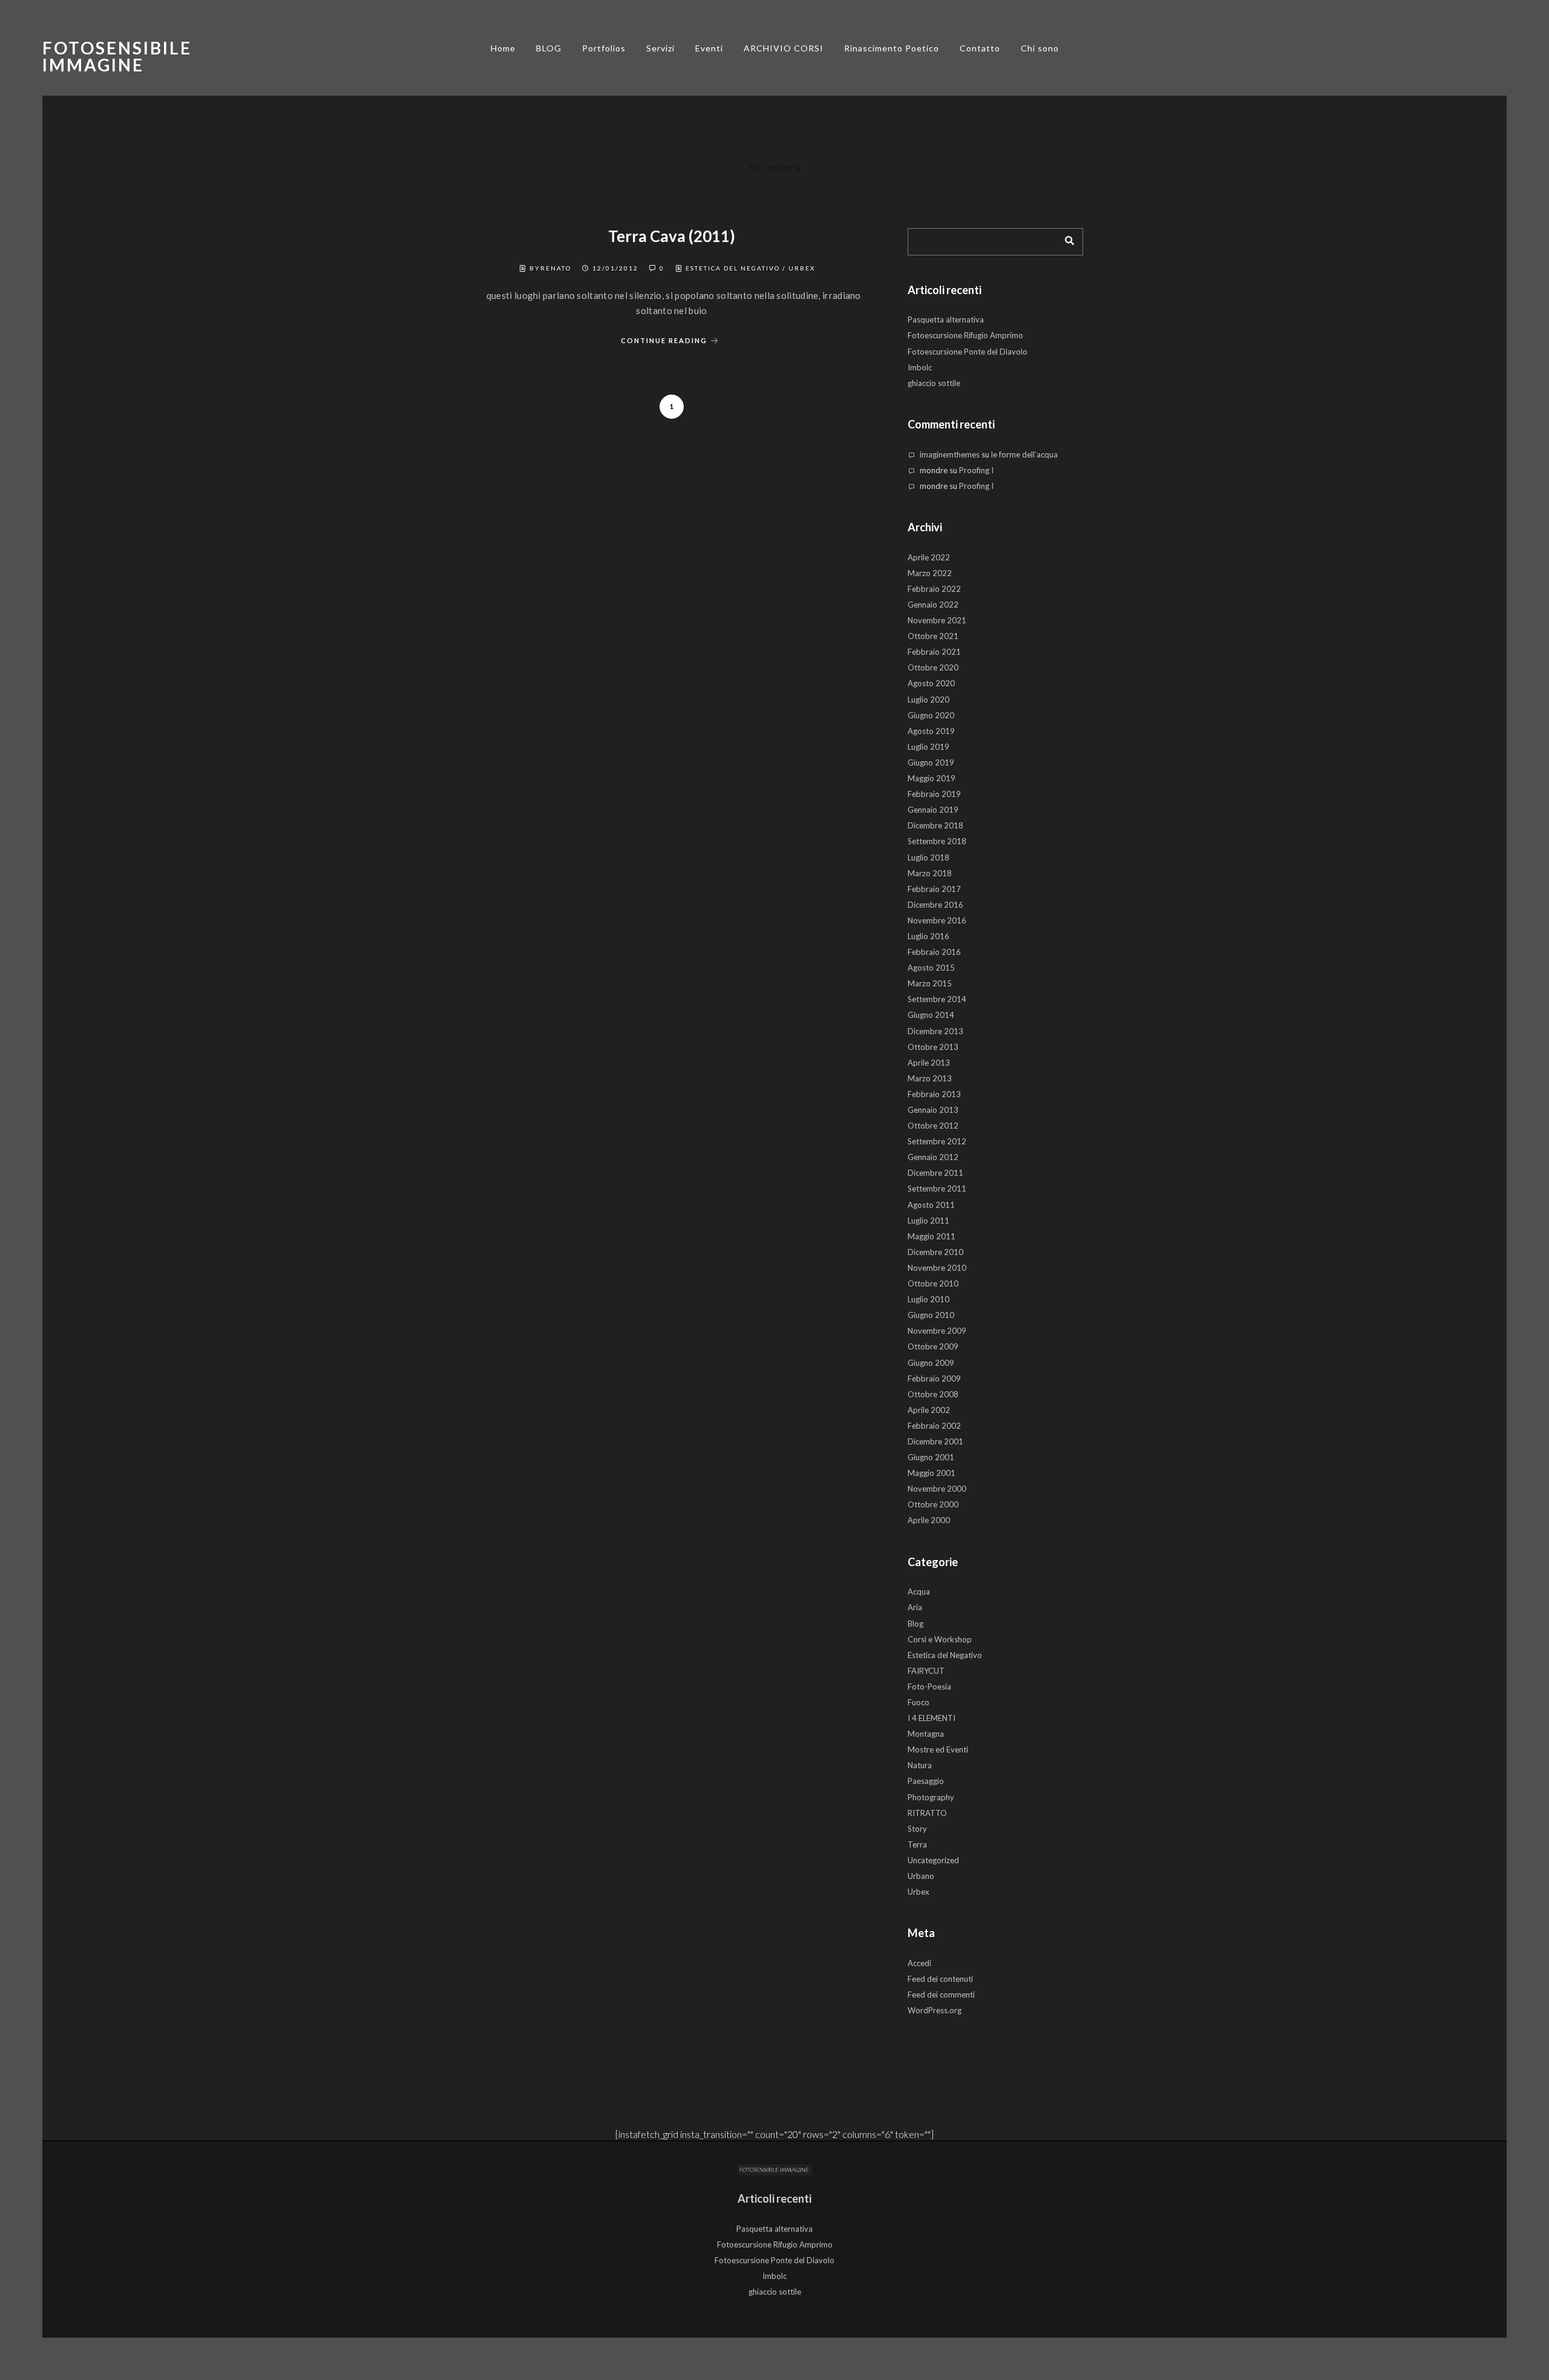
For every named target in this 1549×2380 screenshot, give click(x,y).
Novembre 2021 (937, 620)
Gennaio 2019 (933, 810)
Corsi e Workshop (940, 1639)
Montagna (926, 1734)
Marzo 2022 (930, 573)
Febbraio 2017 (934, 889)
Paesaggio (926, 1781)
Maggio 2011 (932, 1236)
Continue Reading (664, 340)
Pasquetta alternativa (946, 320)
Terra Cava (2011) (672, 236)
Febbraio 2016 (934, 952)
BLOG (549, 48)
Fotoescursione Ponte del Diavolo (968, 352)
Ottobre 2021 (933, 636)
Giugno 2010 (931, 1315)
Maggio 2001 (932, 1473)
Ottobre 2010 (933, 1283)
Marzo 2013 (930, 1078)
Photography (931, 1797)
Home (503, 48)
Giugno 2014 (931, 1015)
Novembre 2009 (937, 1331)
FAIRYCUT (926, 1671)
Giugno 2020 (931, 715)
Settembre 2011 (937, 1188)
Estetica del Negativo (733, 268)
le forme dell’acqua (1024, 454)
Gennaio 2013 (933, 1110)
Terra (917, 1844)
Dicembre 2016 (935, 905)
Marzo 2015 (930, 983)
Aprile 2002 (929, 1410)
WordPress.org (935, 2010)
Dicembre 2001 (935, 1441)
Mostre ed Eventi (938, 1749)
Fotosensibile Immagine (117, 56)
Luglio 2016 (928, 936)
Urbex (802, 268)
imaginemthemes (950, 454)
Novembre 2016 (937, 920)
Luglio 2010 (928, 1299)
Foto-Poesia (929, 1687)
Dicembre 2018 (935, 825)
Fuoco (919, 1702)
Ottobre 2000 (933, 1504)
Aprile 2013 (929, 1063)
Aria (915, 1607)
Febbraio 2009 (934, 1378)
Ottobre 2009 (933, 1346)
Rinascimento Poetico (892, 48)
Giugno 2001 (931, 1457)
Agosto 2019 (931, 731)
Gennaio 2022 (933, 605)
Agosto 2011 (931, 1205)
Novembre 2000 (937, 1489)
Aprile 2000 (929, 1520)
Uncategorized (933, 1860)
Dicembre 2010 (935, 1252)
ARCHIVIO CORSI (784, 48)
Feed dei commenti (941, 1995)
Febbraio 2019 (934, 794)
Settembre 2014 (937, 999)
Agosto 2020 (931, 683)
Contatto (980, 48)
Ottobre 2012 (933, 1126)
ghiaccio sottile (934, 383)
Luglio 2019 (928, 747)
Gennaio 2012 (933, 1157)
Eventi (709, 48)
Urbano (921, 1876)
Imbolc (920, 367)
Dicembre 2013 (935, 1031)
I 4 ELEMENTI (932, 1718)
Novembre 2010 (937, 1268)
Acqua (919, 1592)
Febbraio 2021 (934, 652)
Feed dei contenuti (940, 1979)
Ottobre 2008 (933, 1394)
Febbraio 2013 (934, 1094)
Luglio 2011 (928, 1221)
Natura (920, 1765)
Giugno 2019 (931, 762)
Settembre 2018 (937, 841)
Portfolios (604, 48)
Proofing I (976, 470)
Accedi (919, 1963)
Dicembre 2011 (935, 1173)
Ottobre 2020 (933, 667)
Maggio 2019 (932, 778)
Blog (915, 1624)
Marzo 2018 (930, 873)
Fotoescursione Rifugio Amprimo (965, 335)
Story (917, 1829)
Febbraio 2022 (934, 589)
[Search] (1065, 238)
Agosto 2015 (931, 968)
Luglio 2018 (928, 857)
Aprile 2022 (929, 557)
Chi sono (1040, 48)
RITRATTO (927, 1813)
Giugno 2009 (931, 1363)
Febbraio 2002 (934, 1426)
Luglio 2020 (928, 700)
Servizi (660, 48)
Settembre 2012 (937, 1141)
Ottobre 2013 (933, 1047)
